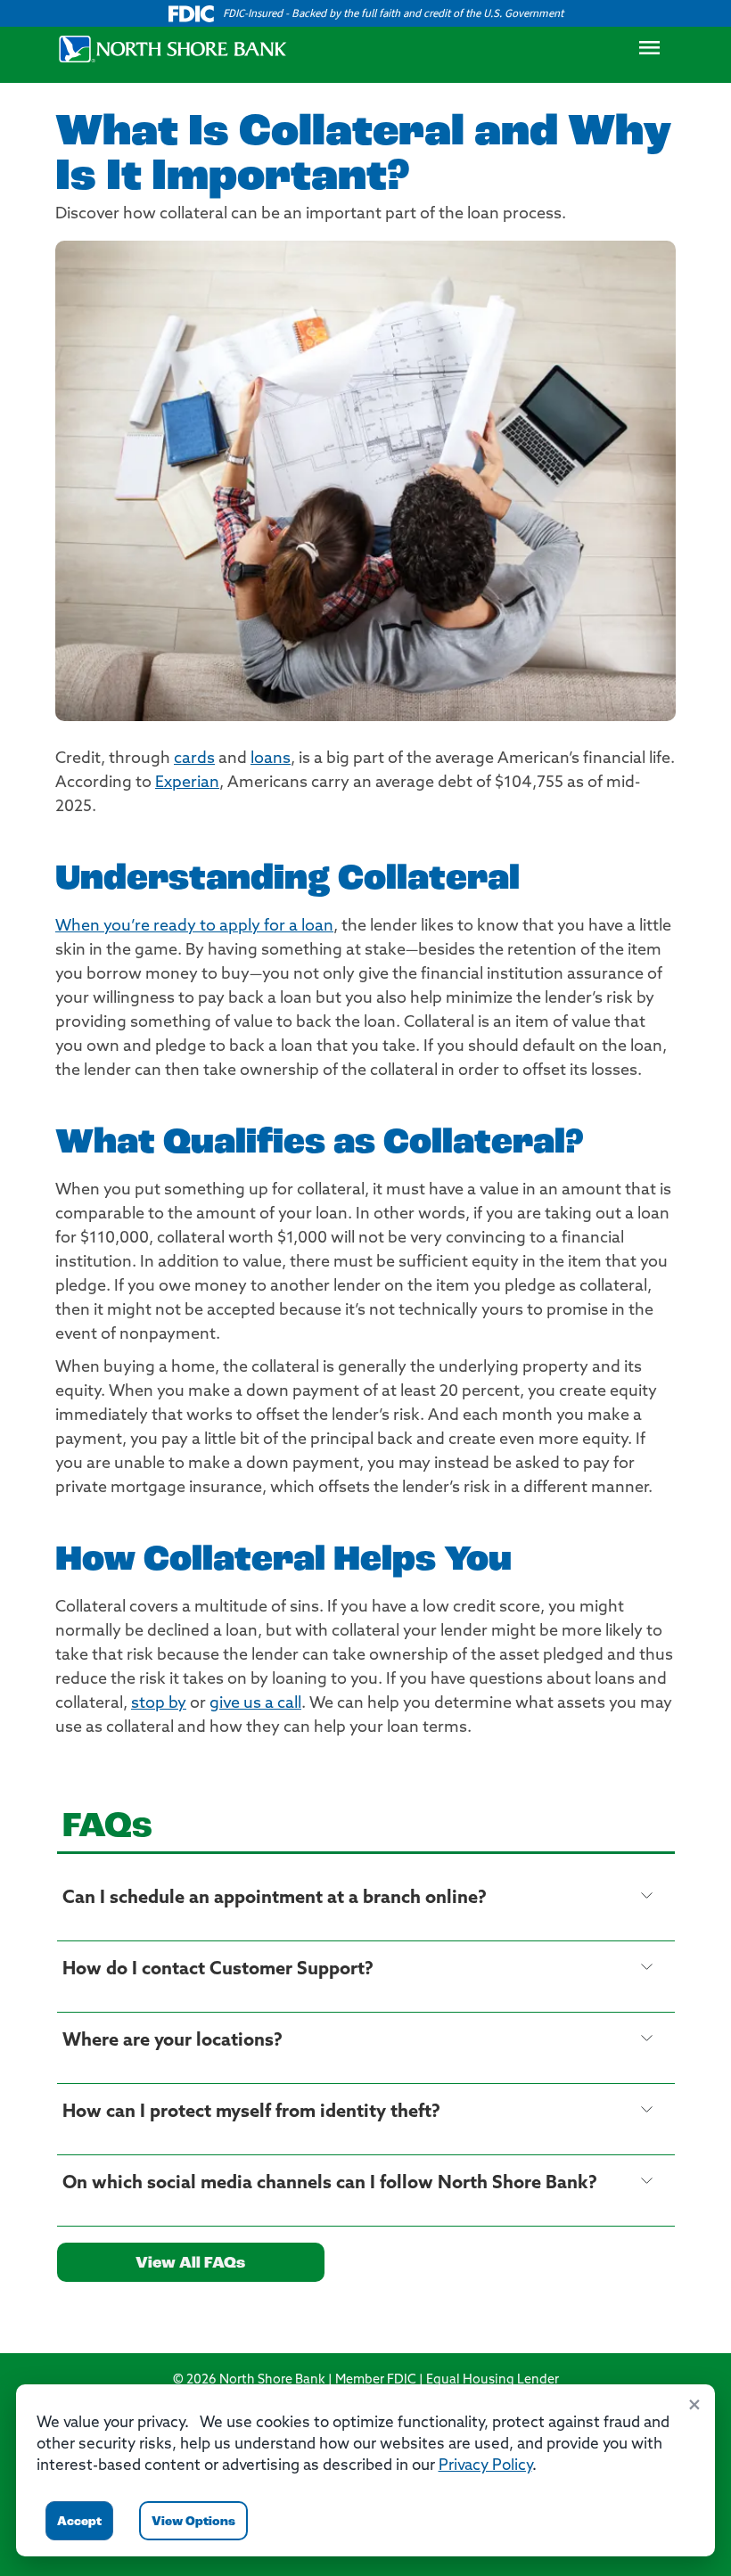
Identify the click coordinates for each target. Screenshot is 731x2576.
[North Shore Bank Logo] (173, 49)
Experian (187, 783)
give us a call (255, 1704)
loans (271, 759)
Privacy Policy (485, 2466)
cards (194, 759)
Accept (79, 2522)
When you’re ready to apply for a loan (194, 927)
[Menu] (649, 53)
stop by (159, 1704)
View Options (193, 2522)
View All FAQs (190, 2264)
